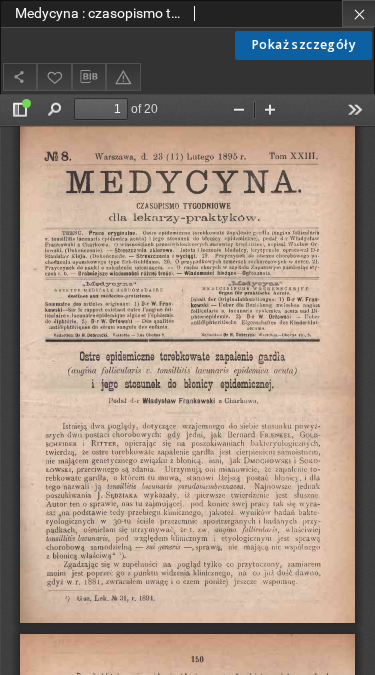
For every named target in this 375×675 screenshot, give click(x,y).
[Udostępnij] (20, 76)
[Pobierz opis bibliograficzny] (89, 77)
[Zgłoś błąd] (123, 76)
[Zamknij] (358, 13)
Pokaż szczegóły (303, 44)
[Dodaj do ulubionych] (54, 76)
